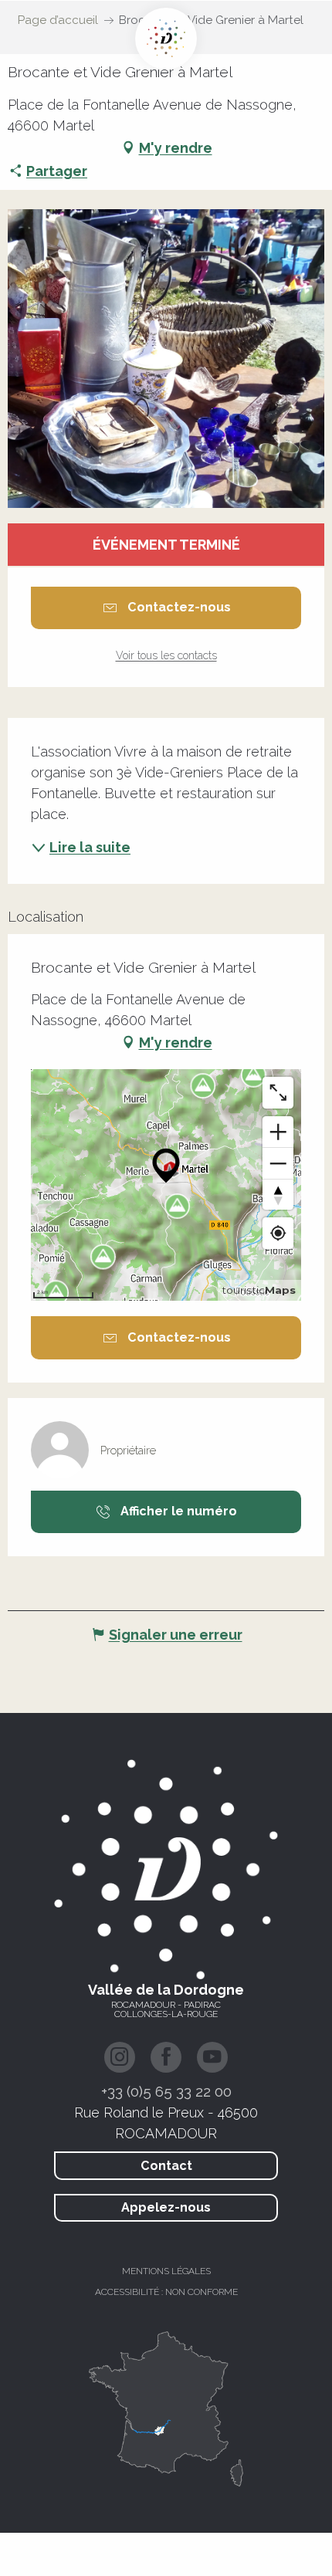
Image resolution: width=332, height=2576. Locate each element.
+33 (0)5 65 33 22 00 (166, 2091)
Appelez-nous (166, 2207)
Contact (166, 2166)
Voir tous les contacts (166, 655)
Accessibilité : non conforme (166, 2292)
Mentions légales (166, 2271)
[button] (166, 359)
